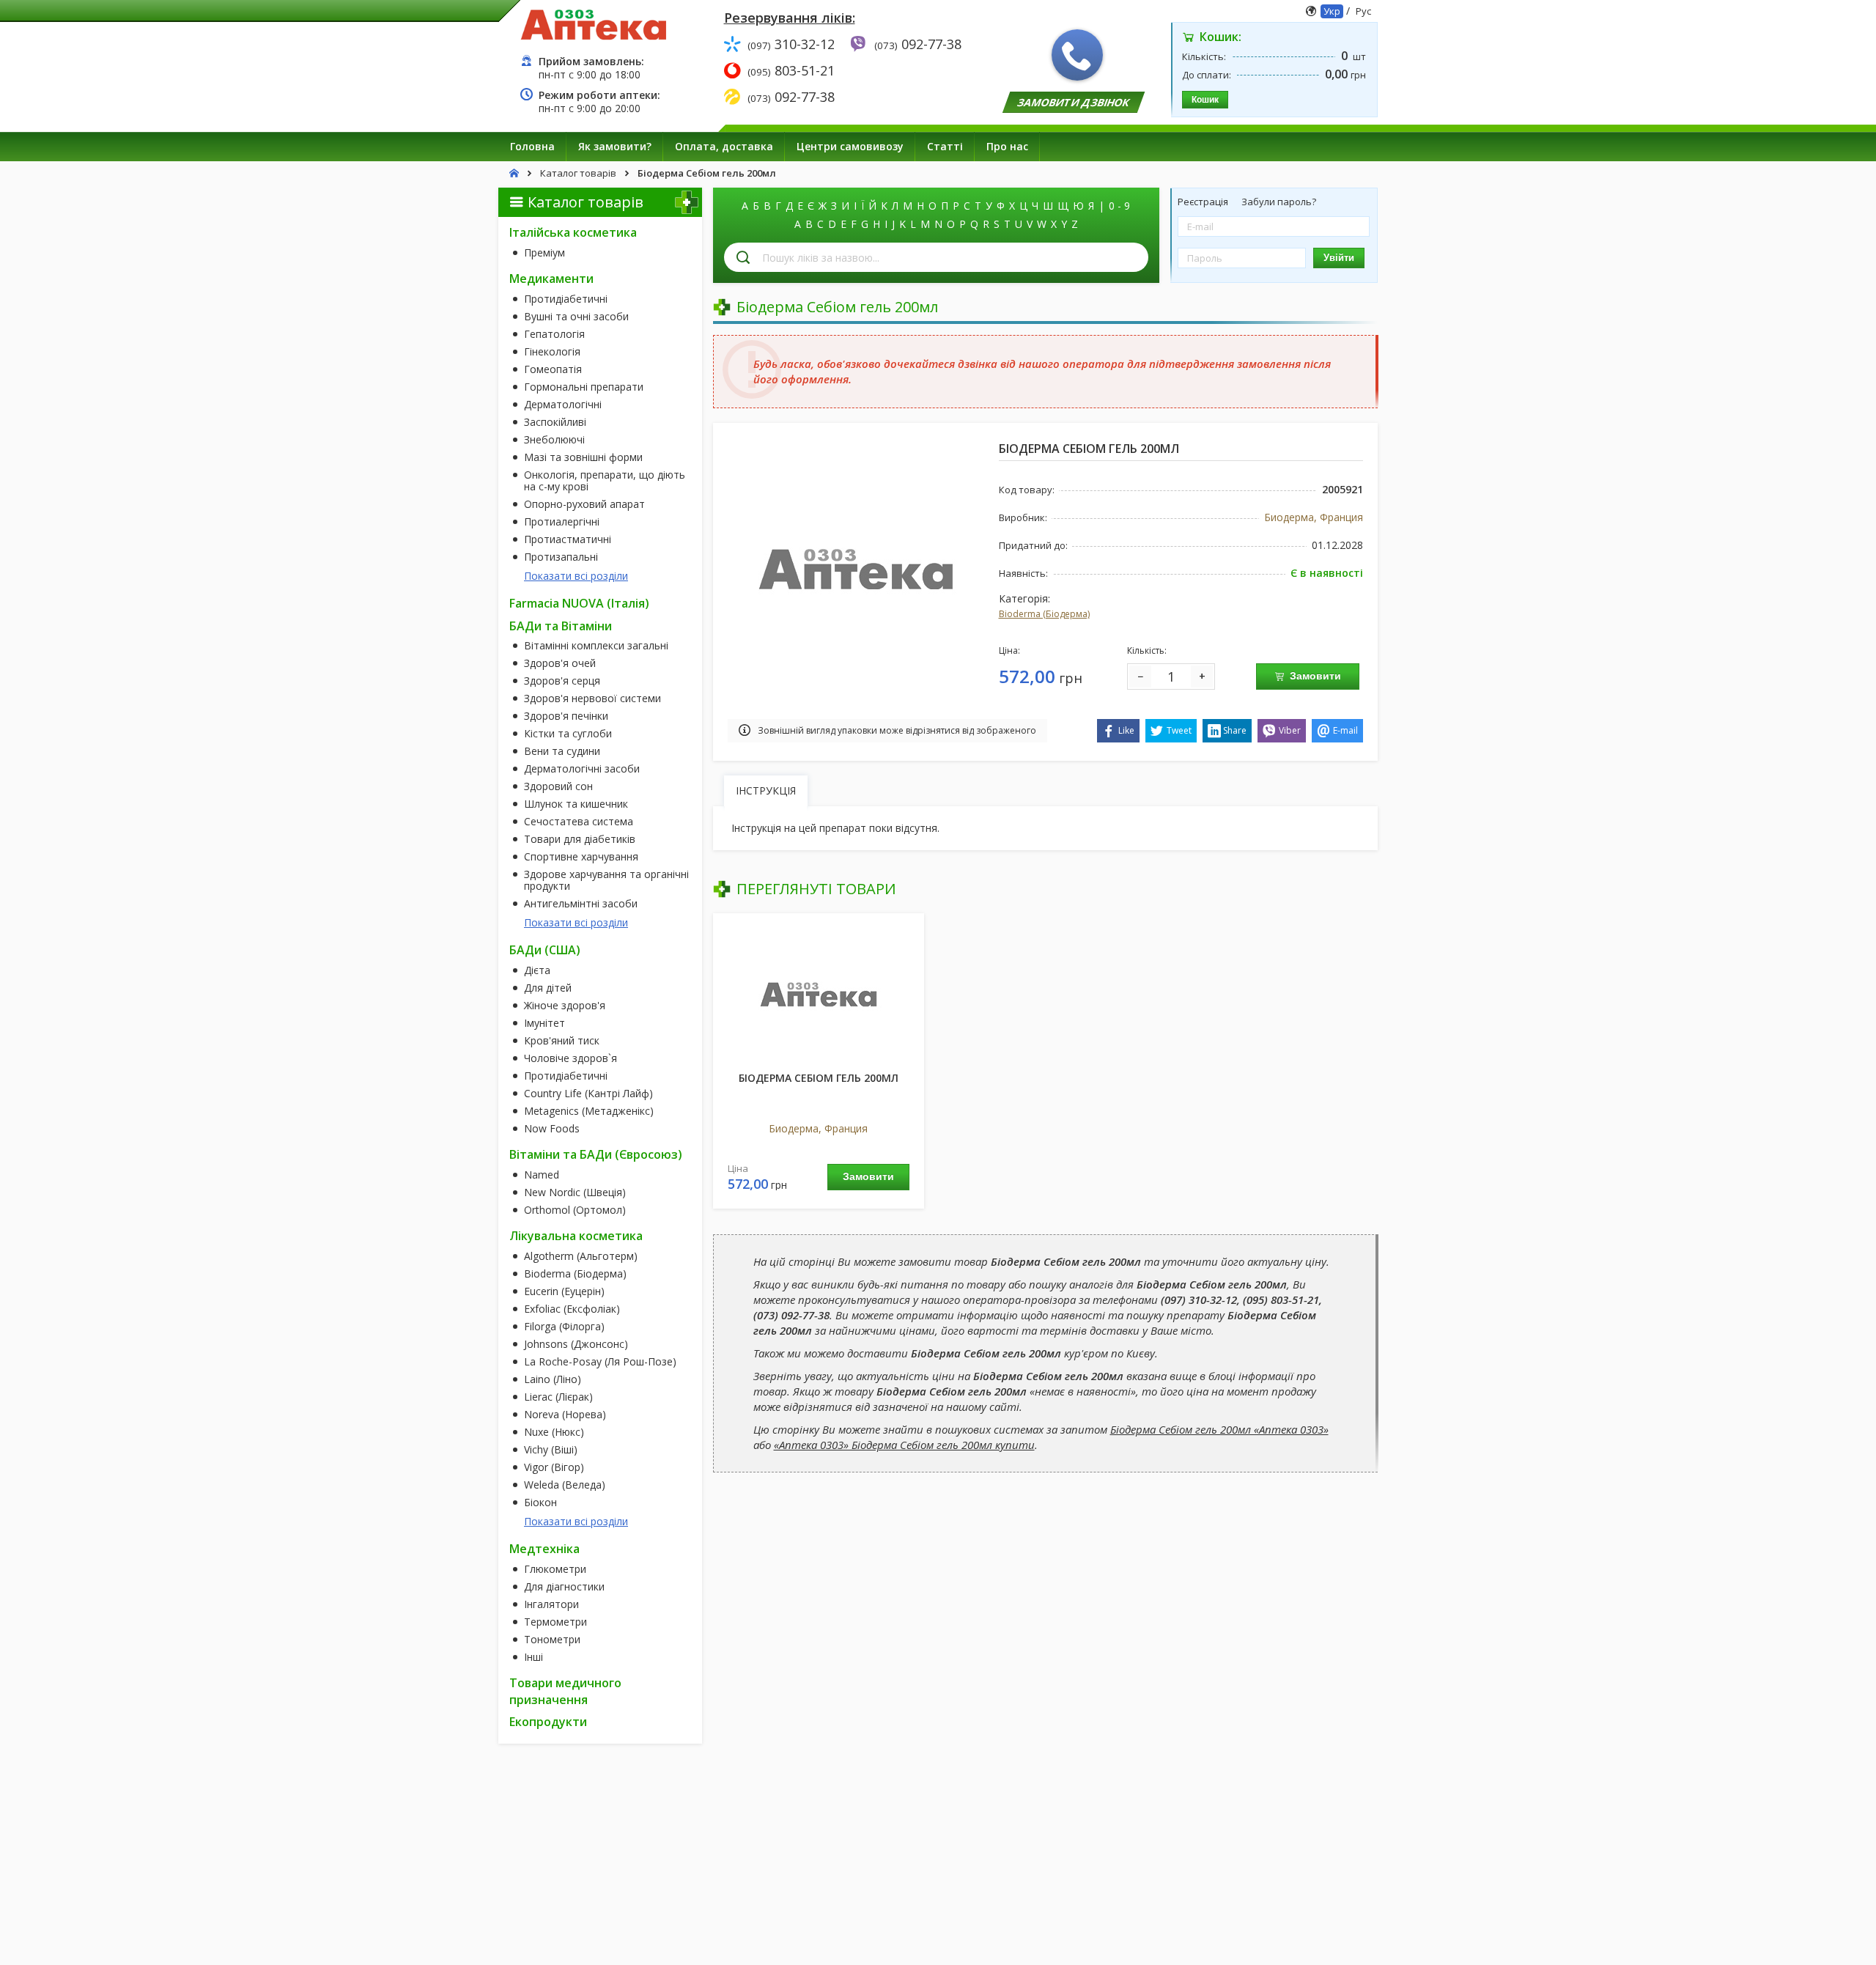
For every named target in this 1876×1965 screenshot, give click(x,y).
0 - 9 (1119, 206)
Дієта (537, 970)
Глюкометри (555, 1569)
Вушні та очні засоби (576, 317)
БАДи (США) (545, 950)
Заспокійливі (555, 422)
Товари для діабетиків (580, 839)
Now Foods (552, 1129)
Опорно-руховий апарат (584, 504)
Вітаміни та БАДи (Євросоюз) (596, 1154)
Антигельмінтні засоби (581, 904)
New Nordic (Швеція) (575, 1192)
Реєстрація (1204, 202)
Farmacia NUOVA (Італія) (579, 603)
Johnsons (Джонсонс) (576, 1344)
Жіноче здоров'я (565, 1006)
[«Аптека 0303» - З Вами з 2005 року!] (594, 24)
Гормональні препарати (584, 387)
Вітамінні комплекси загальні (596, 646)
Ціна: (1009, 650)
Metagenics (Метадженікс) (589, 1111)
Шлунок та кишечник (576, 804)
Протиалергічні (562, 522)
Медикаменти (551, 279)
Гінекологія (552, 352)
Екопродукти (548, 1722)
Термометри (555, 1622)
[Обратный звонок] (1077, 55)
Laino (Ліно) (553, 1379)
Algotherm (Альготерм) (581, 1256)
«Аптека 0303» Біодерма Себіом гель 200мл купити (904, 1445)
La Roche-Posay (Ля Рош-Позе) (600, 1362)
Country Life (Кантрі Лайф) (588, 1094)
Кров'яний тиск (562, 1041)
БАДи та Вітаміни (561, 626)
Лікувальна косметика (576, 1236)
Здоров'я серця (562, 681)
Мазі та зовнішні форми (583, 457)
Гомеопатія (553, 369)
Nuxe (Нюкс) (554, 1432)
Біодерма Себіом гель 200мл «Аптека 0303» (1219, 1429)
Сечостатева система (579, 822)
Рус (1363, 11)
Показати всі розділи (576, 576)
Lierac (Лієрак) (558, 1397)
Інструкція (766, 790)
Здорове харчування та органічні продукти (606, 880)
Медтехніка (544, 1549)
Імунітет (544, 1023)
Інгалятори (551, 1604)
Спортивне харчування (581, 857)
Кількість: (1147, 650)
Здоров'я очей (560, 663)
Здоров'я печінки (566, 716)
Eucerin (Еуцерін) (564, 1291)
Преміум (544, 253)
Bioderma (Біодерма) (575, 1274)
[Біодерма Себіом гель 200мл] (819, 993)
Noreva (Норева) (565, 1415)
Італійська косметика (573, 232)
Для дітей (548, 988)
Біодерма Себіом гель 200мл (819, 1078)
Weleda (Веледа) (565, 1485)
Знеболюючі (554, 440)
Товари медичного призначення (565, 1691)
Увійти (1339, 258)
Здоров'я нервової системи (592, 698)
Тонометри (552, 1640)
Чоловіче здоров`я (570, 1058)
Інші (533, 1657)
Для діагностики (564, 1587)
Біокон (540, 1503)
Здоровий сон (558, 786)
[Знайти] (743, 257)
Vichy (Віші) (551, 1450)
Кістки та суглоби (568, 734)
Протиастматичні (568, 539)
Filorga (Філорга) (564, 1327)
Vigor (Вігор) (554, 1467)
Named (542, 1175)
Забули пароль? (1279, 202)
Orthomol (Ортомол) (575, 1210)
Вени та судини (562, 751)
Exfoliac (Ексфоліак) (572, 1309)
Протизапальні (561, 557)
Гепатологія (554, 334)
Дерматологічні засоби (582, 769)
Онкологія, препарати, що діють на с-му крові (605, 481)
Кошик (1205, 100)
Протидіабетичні (566, 299)
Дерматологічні (563, 405)
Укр (1332, 11)
